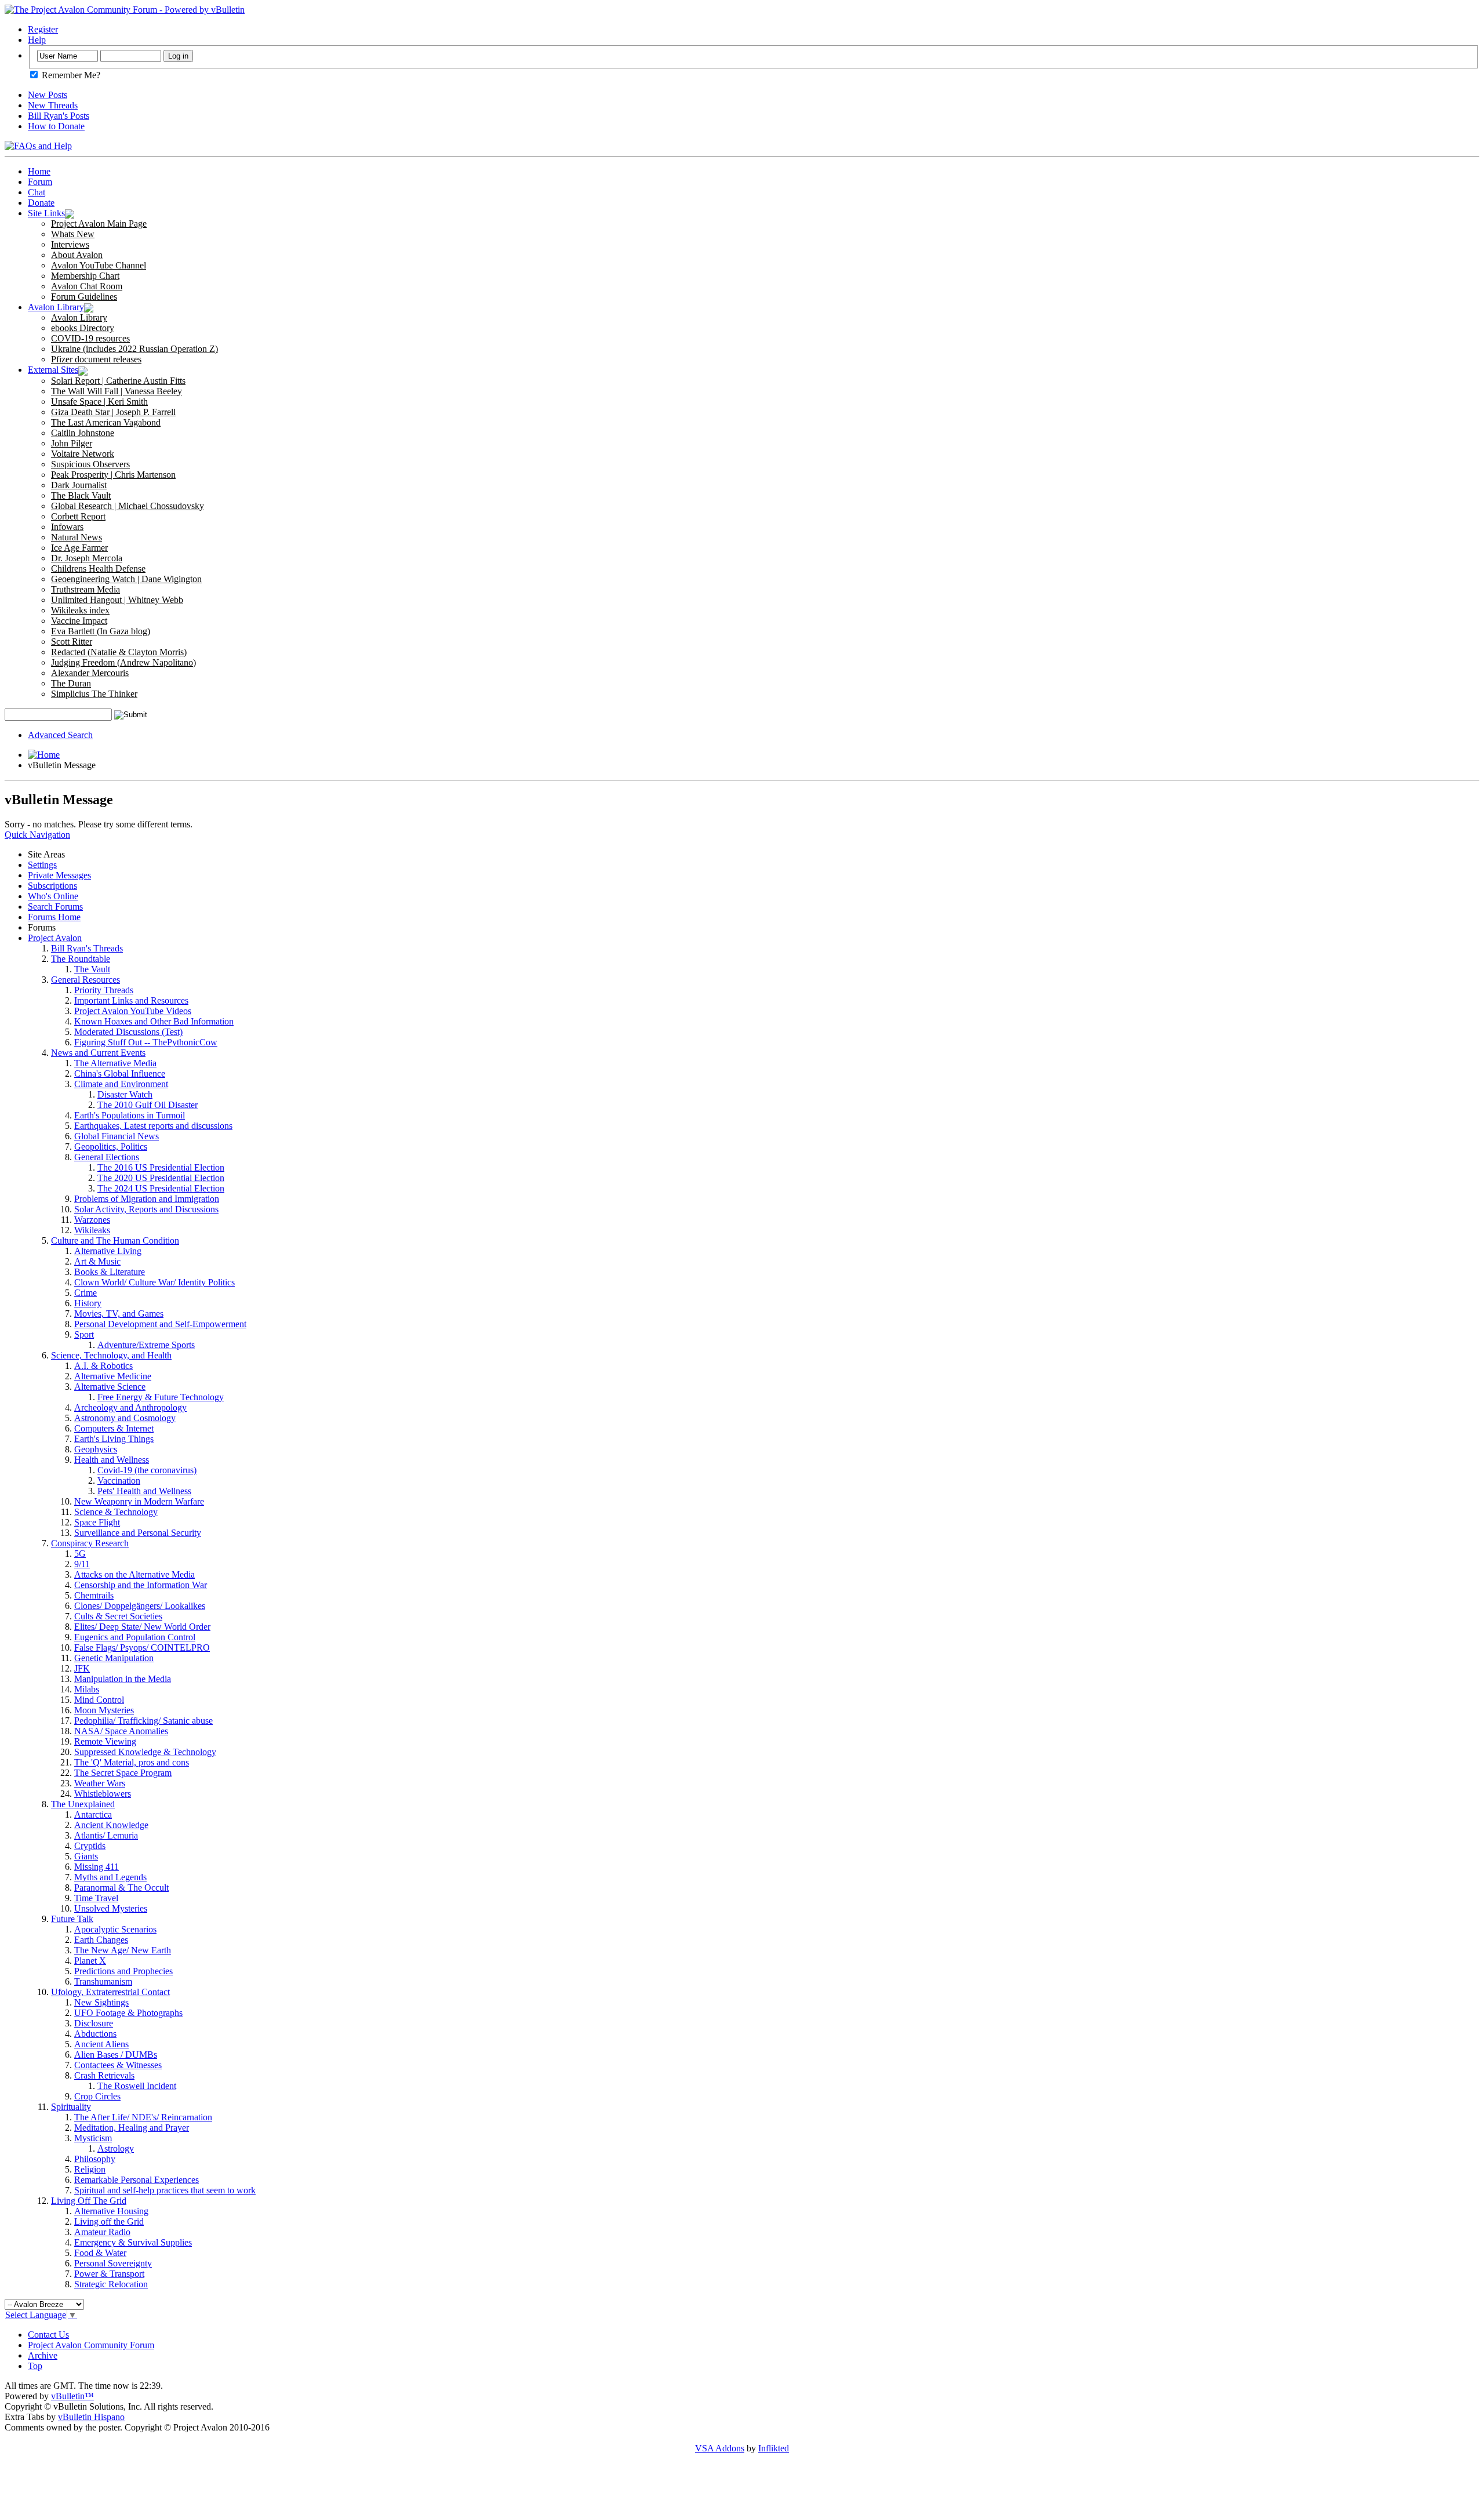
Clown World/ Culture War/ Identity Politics (154, 1282)
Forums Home (54, 917)
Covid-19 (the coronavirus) (147, 1470)
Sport (84, 1334)
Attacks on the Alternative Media (134, 1574)
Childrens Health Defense (98, 568)
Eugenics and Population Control (135, 1637)
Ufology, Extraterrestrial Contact (110, 1992)
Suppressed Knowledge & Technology (145, 1752)
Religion (90, 2169)
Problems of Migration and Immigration (147, 1199)
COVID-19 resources (90, 338)
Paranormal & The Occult (121, 1888)
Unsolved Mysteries (111, 1908)
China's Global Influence (120, 1073)
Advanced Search (60, 735)
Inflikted (774, 2448)
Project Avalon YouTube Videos (133, 1011)
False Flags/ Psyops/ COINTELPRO (142, 1647)
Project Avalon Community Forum (91, 2345)
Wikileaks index (80, 610)
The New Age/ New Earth (123, 1950)
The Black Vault (81, 495)
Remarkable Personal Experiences (137, 2180)
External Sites (53, 370)
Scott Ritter (72, 642)
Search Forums (55, 907)
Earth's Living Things (114, 1439)
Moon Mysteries (104, 1710)
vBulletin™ (72, 2396)
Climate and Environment (121, 1084)
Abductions (95, 2034)
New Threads (53, 105)
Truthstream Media (86, 589)
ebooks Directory (83, 328)
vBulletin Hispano (91, 2417)
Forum (40, 182)
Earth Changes (101, 1940)
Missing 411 (97, 1867)
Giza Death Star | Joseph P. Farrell (113, 412)
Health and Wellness (112, 1460)
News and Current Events (98, 1053)
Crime (86, 1293)
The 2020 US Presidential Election (161, 1178)
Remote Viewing (105, 1741)
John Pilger (72, 443)
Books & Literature (110, 1272)
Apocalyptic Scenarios (115, 1929)
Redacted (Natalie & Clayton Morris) (119, 652)
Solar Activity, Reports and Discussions (146, 1209)
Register (43, 29)
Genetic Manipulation (114, 1658)
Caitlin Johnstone (83, 433)
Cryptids (90, 1846)
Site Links (46, 213)
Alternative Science (110, 1387)
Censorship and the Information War (141, 1585)
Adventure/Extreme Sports (146, 1345)
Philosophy (95, 2159)
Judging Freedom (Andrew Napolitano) (123, 662)
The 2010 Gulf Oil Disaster (148, 1105)
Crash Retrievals (104, 2075)
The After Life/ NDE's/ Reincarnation (143, 2117)
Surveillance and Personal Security (138, 1533)
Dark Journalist (79, 485)
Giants (86, 1856)
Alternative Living (108, 1251)
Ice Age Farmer (79, 548)
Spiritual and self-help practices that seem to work (165, 2190)
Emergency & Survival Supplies (133, 2242)
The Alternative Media (115, 1063)
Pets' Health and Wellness (144, 1491)
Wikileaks (92, 1230)
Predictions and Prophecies (123, 1971)
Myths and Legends (110, 1877)
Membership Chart (85, 276)
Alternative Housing (111, 2211)
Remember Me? (70, 75)
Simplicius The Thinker (94, 694)
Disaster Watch (125, 1094)
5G (80, 1554)
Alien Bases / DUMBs (116, 2055)
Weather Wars (100, 1783)
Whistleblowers (103, 1794)
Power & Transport (109, 2274)
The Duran (71, 683)
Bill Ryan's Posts (59, 116)
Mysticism (93, 2138)
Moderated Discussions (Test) (128, 1032)
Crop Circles (97, 2096)
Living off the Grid (109, 2221)
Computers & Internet (114, 1428)
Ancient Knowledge (111, 1825)
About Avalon (77, 255)
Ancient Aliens (101, 2044)
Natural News (77, 537)
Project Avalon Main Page (99, 224)
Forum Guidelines (84, 297)
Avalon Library (56, 307)
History (88, 1303)
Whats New (73, 234)
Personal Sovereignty (113, 2263)
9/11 (82, 1564)
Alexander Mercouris (90, 673)
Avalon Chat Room (87, 286)
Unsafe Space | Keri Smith (99, 402)
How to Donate (56, 126)
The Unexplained (83, 1804)
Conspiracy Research (90, 1543)
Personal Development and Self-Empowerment (160, 1324)
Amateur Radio (102, 2232)
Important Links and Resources (131, 1000)
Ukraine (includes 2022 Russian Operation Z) (134, 349)
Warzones (92, 1220)
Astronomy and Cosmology (125, 1418)
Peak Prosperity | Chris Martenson (113, 475)
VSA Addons (720, 2448)
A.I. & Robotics (103, 1366)
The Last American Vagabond (106, 422)
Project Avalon (55, 938)
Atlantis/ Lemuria (106, 1835)
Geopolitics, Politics (111, 1147)
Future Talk (72, 1919)
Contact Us (48, 2335)
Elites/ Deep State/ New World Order (142, 1627)
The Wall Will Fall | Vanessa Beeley (117, 391)
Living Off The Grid (89, 2201)
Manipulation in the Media (123, 1679)
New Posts (48, 95)
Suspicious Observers (90, 464)
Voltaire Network (83, 454)
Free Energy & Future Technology (161, 1397)
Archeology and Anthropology (130, 1407)
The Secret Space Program (123, 1773)
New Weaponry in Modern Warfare (139, 1501)
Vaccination (119, 1481)
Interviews (70, 244)
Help (37, 40)
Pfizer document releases (96, 359)
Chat (37, 192)
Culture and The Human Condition (115, 1240)
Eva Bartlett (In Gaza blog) (101, 631)
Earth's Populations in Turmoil (130, 1115)
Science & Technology (116, 1512)
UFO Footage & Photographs (128, 2013)
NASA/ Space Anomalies (121, 1731)
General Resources (86, 980)
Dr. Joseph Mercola (87, 558)
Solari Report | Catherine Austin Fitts (118, 381)
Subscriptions (52, 886)
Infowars (67, 527)
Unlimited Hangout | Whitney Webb (117, 600)
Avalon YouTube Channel (99, 265)
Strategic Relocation (111, 2284)
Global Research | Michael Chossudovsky (128, 506)
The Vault (92, 969)
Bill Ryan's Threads (87, 948)
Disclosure (94, 2023)
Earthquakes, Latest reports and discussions (153, 1126)
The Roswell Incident (137, 2086)
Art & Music (97, 1261)
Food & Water (100, 2253)
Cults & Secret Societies (118, 1616)
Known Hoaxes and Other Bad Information (154, 1021)
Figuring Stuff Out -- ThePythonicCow (146, 1042)
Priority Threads (104, 990)
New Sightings (101, 2002)
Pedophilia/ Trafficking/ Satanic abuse (143, 1721)
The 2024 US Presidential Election (161, 1188)
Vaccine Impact (79, 621)
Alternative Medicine (113, 1376)
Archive (43, 2355)
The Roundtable (81, 959)
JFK (82, 1668)
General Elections (107, 1157)
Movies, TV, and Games (119, 1314)
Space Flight (97, 1522)
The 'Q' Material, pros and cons (132, 1762)
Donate (41, 203)
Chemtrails (94, 1595)
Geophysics (96, 1449)
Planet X (90, 1961)
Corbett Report (78, 516)
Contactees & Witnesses (118, 2065)
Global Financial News (117, 1136)
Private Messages (59, 875)
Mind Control (99, 1700)
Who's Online (53, 896)
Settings (42, 865)
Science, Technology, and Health (111, 1355)
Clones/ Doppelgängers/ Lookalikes (140, 1606)
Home (39, 171)
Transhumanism (103, 1981)
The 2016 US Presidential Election (161, 1167)
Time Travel (96, 1898)
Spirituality (71, 2107)
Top (35, 2366)
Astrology (116, 2148)
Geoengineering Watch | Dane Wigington (126, 579)
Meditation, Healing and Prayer (132, 2128)
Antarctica (93, 1814)
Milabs (87, 1689)
